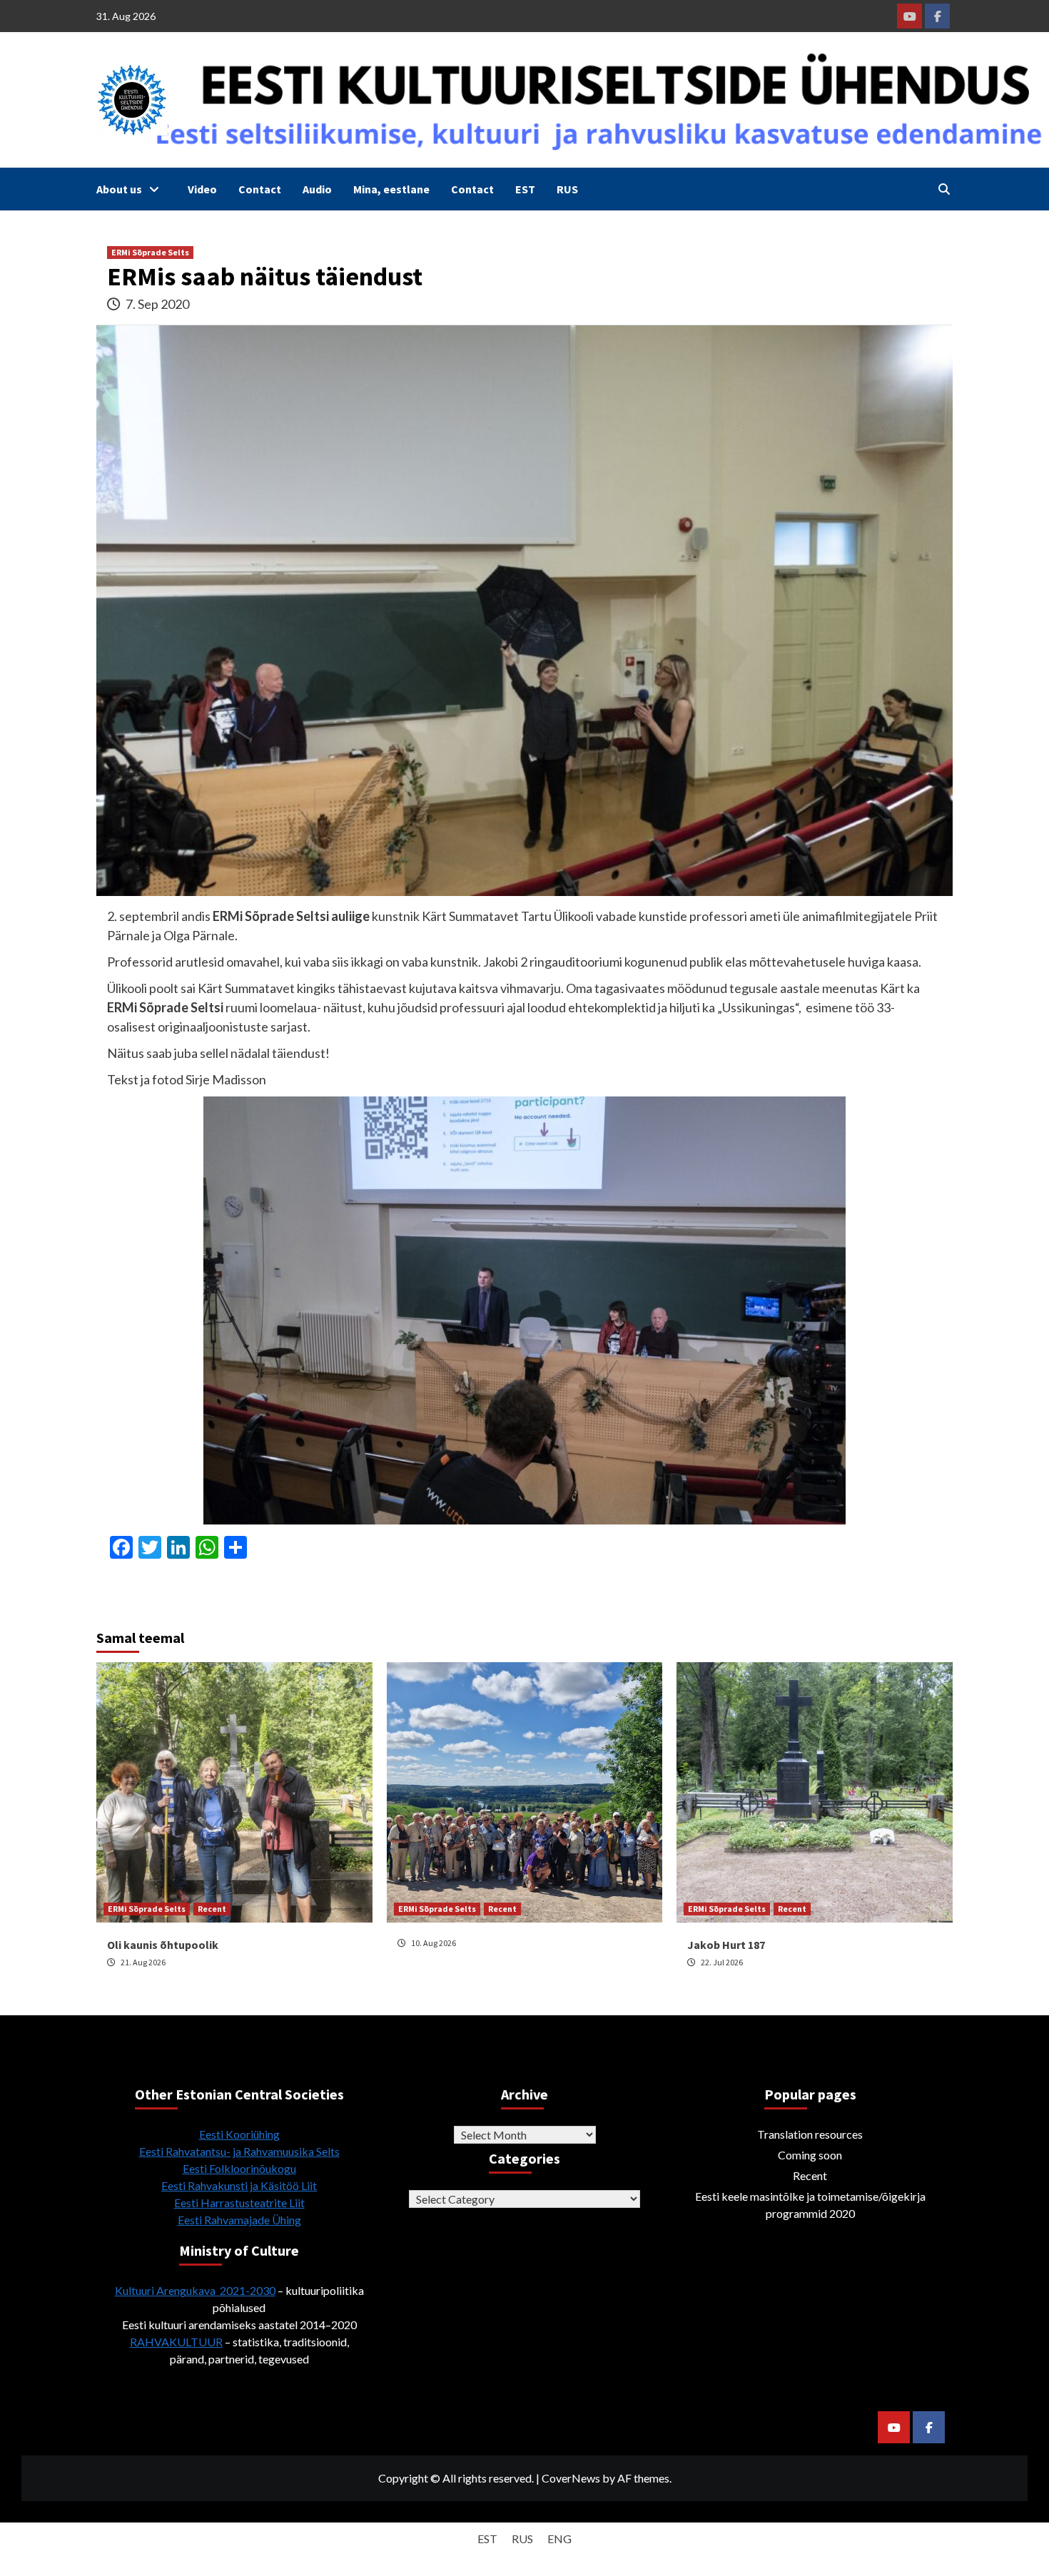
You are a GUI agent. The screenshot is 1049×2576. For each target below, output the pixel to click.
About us (119, 189)
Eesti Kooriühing (239, 2134)
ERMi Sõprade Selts (150, 252)
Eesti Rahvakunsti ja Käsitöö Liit (239, 2185)
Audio (317, 189)
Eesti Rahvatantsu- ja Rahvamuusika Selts (239, 2151)
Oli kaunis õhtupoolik (163, 1945)
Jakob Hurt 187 (726, 1945)
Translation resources (810, 2134)
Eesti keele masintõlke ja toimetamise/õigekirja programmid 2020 (810, 2205)
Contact (260, 189)
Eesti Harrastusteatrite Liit (239, 2203)
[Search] (944, 189)
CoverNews (571, 2478)
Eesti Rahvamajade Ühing (239, 2220)
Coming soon (810, 2155)
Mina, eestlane (391, 189)
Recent (212, 1909)
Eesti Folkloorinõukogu (239, 2168)
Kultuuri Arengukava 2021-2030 (195, 2290)
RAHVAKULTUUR (176, 2342)
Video (202, 189)
